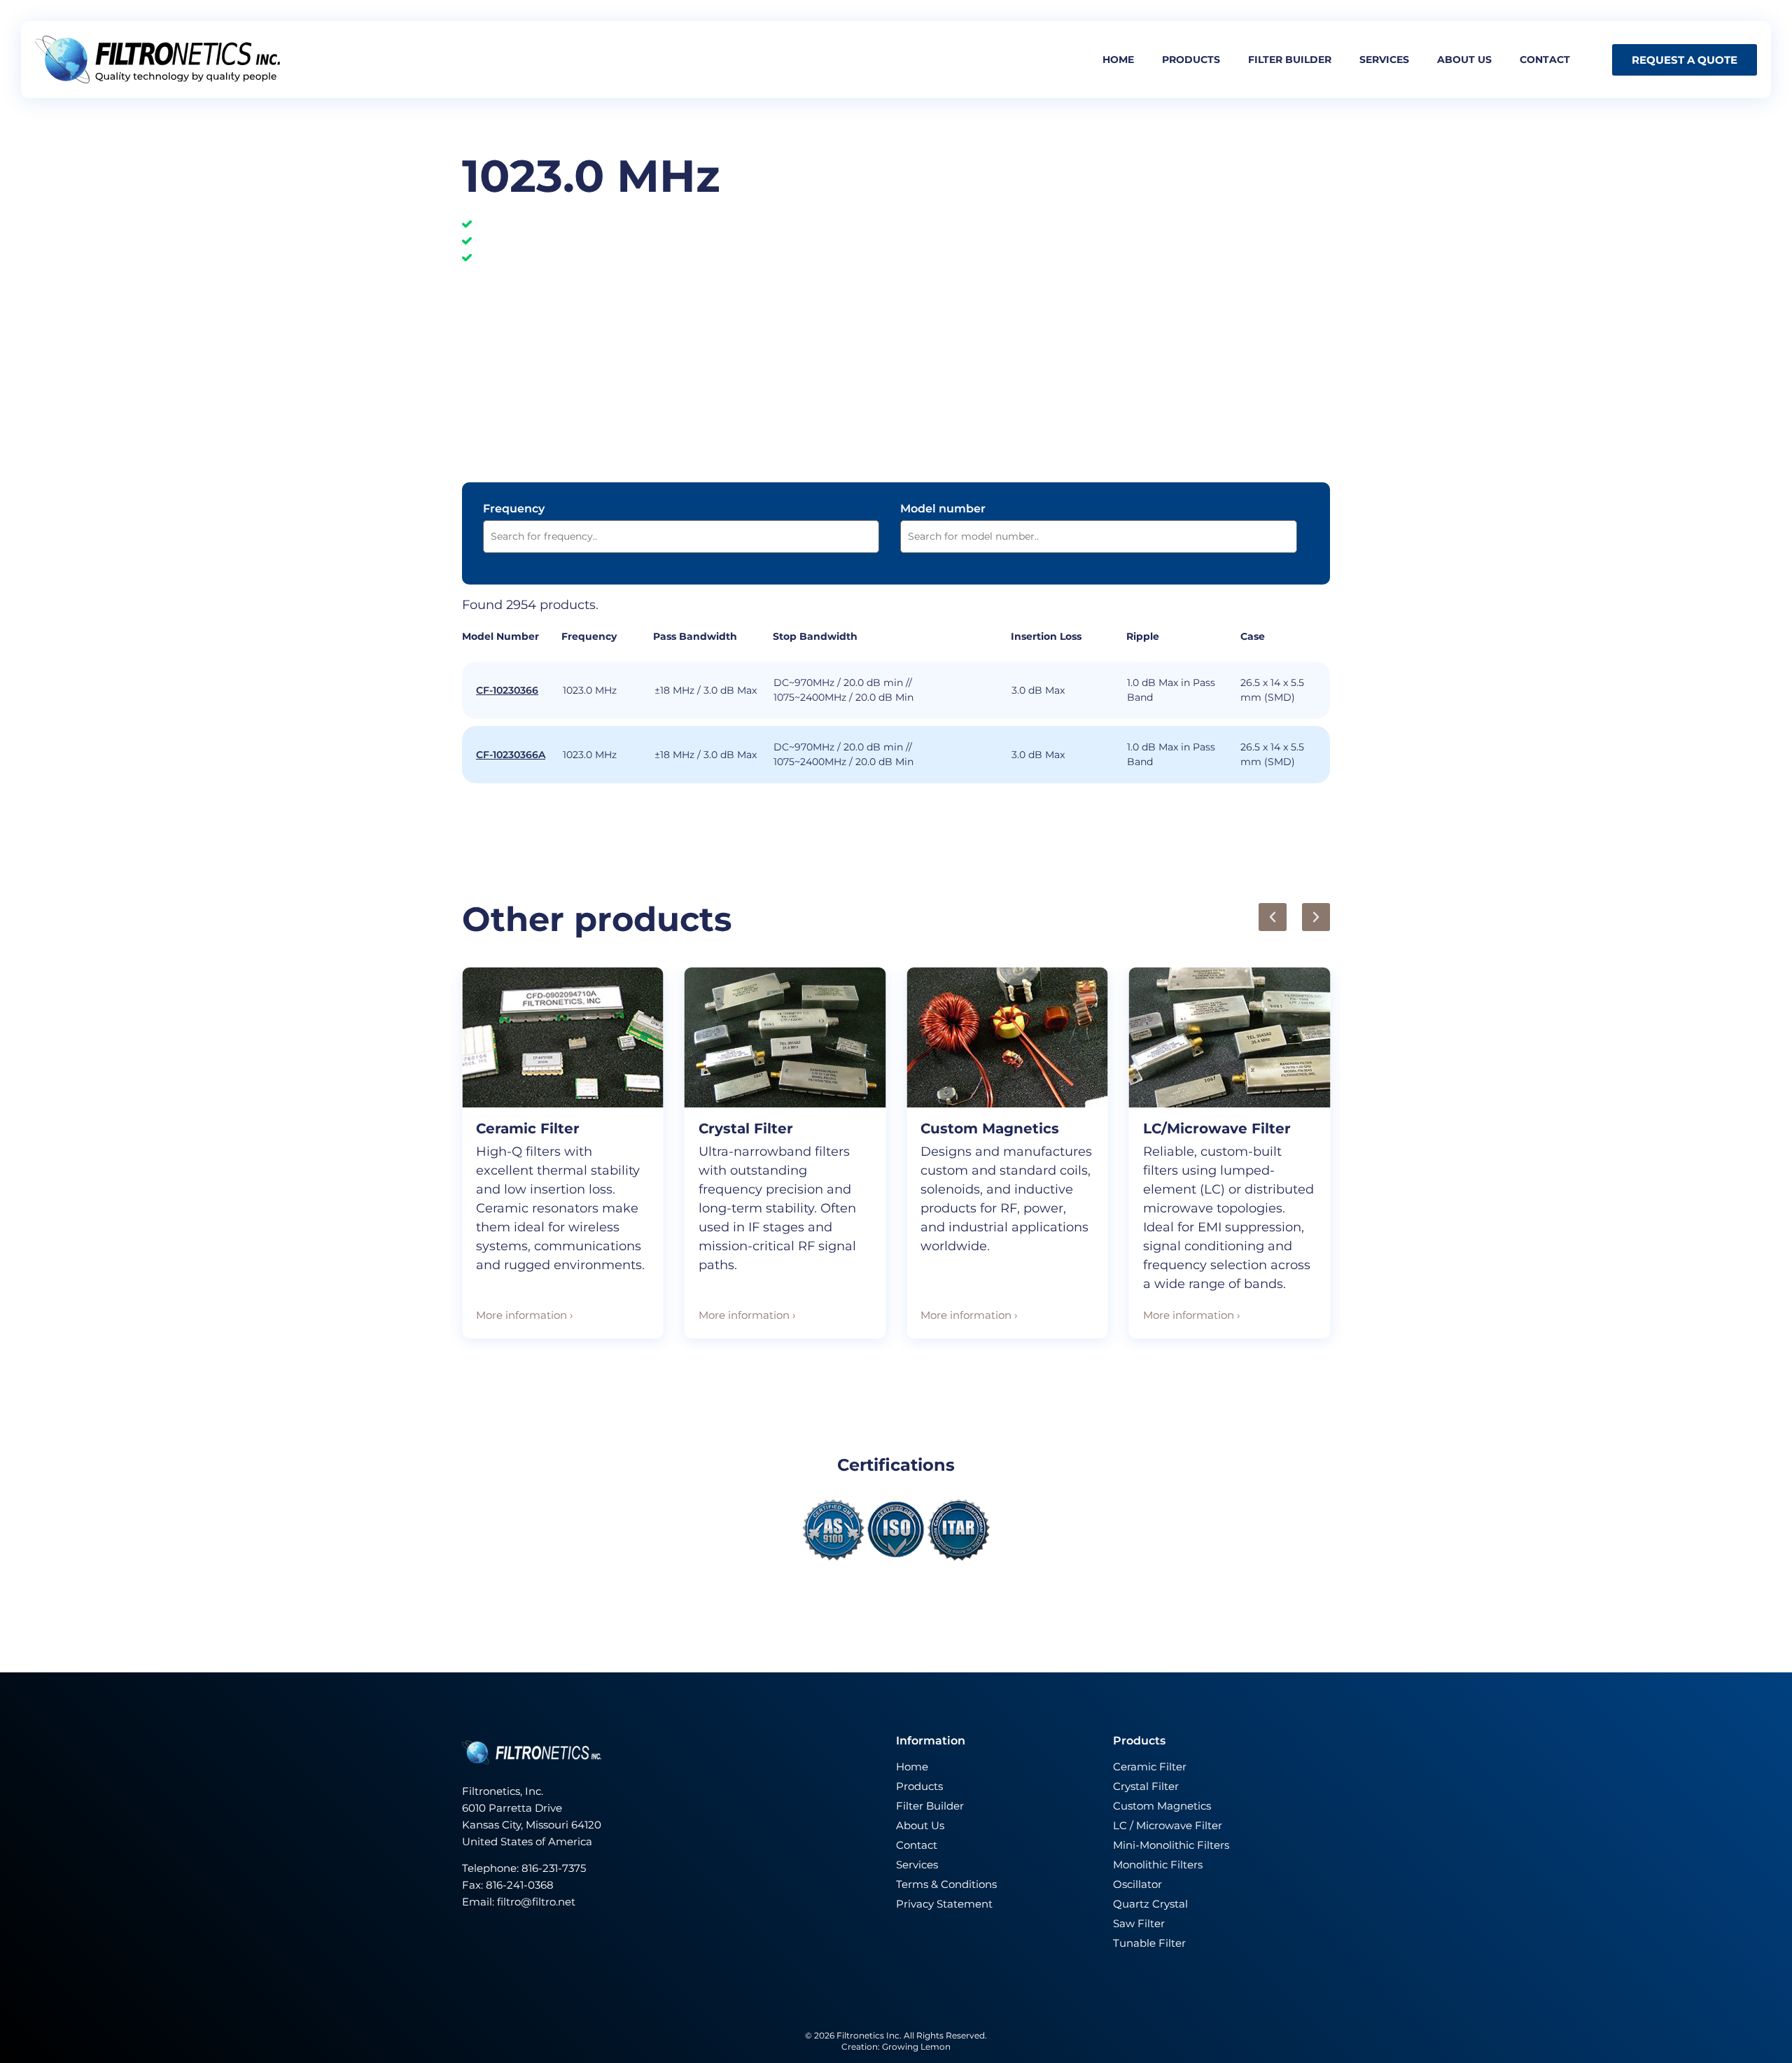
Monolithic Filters (1158, 1865)
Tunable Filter (1149, 1943)
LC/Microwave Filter (1217, 1128)
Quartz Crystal (1150, 1904)
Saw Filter (1139, 1923)
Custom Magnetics (990, 1128)
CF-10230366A (511, 755)
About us (1464, 60)
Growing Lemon (916, 2047)
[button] (1273, 917)
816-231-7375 (555, 1868)
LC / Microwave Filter (1168, 1825)
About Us (920, 1825)
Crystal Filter (746, 1128)
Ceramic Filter (528, 1128)
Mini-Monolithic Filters (1171, 1845)
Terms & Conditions (946, 1884)
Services (1384, 60)
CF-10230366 (507, 690)
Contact (1545, 60)
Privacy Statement (944, 1904)
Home (1118, 60)
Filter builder (1290, 60)
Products (1191, 60)
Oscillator (1137, 1884)
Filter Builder (930, 1806)
